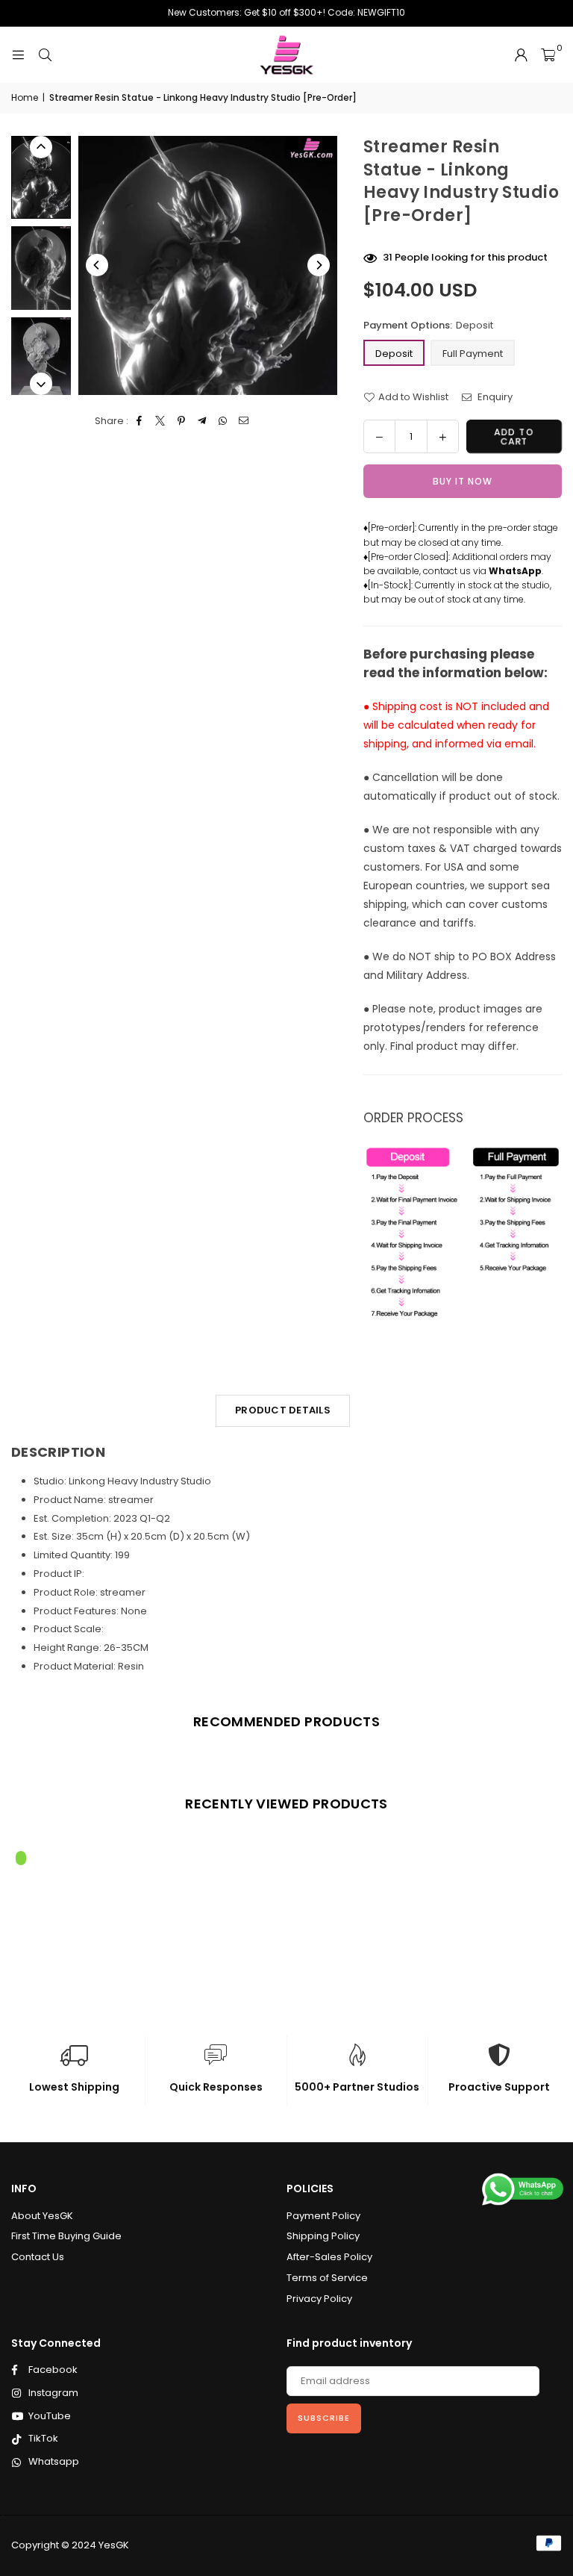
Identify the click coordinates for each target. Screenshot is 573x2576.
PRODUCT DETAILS (283, 1410)
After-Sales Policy (329, 2257)
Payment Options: (428, 325)
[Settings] (521, 55)
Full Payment (473, 354)
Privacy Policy (319, 2299)
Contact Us (38, 2257)
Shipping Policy (323, 2236)
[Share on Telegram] (203, 421)
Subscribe (324, 2418)
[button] (548, 55)
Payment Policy (323, 2216)
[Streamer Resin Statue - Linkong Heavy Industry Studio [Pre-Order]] (41, 177)
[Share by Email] (244, 421)
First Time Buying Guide (66, 2236)
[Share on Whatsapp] (223, 421)
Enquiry (494, 397)
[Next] (319, 265)
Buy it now (463, 481)
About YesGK (42, 2216)
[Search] (45, 55)
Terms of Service (327, 2278)
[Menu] (18, 55)
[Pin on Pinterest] (182, 421)
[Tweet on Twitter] (161, 421)
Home (25, 97)
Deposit (394, 354)
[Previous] (97, 265)
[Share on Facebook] (140, 421)
